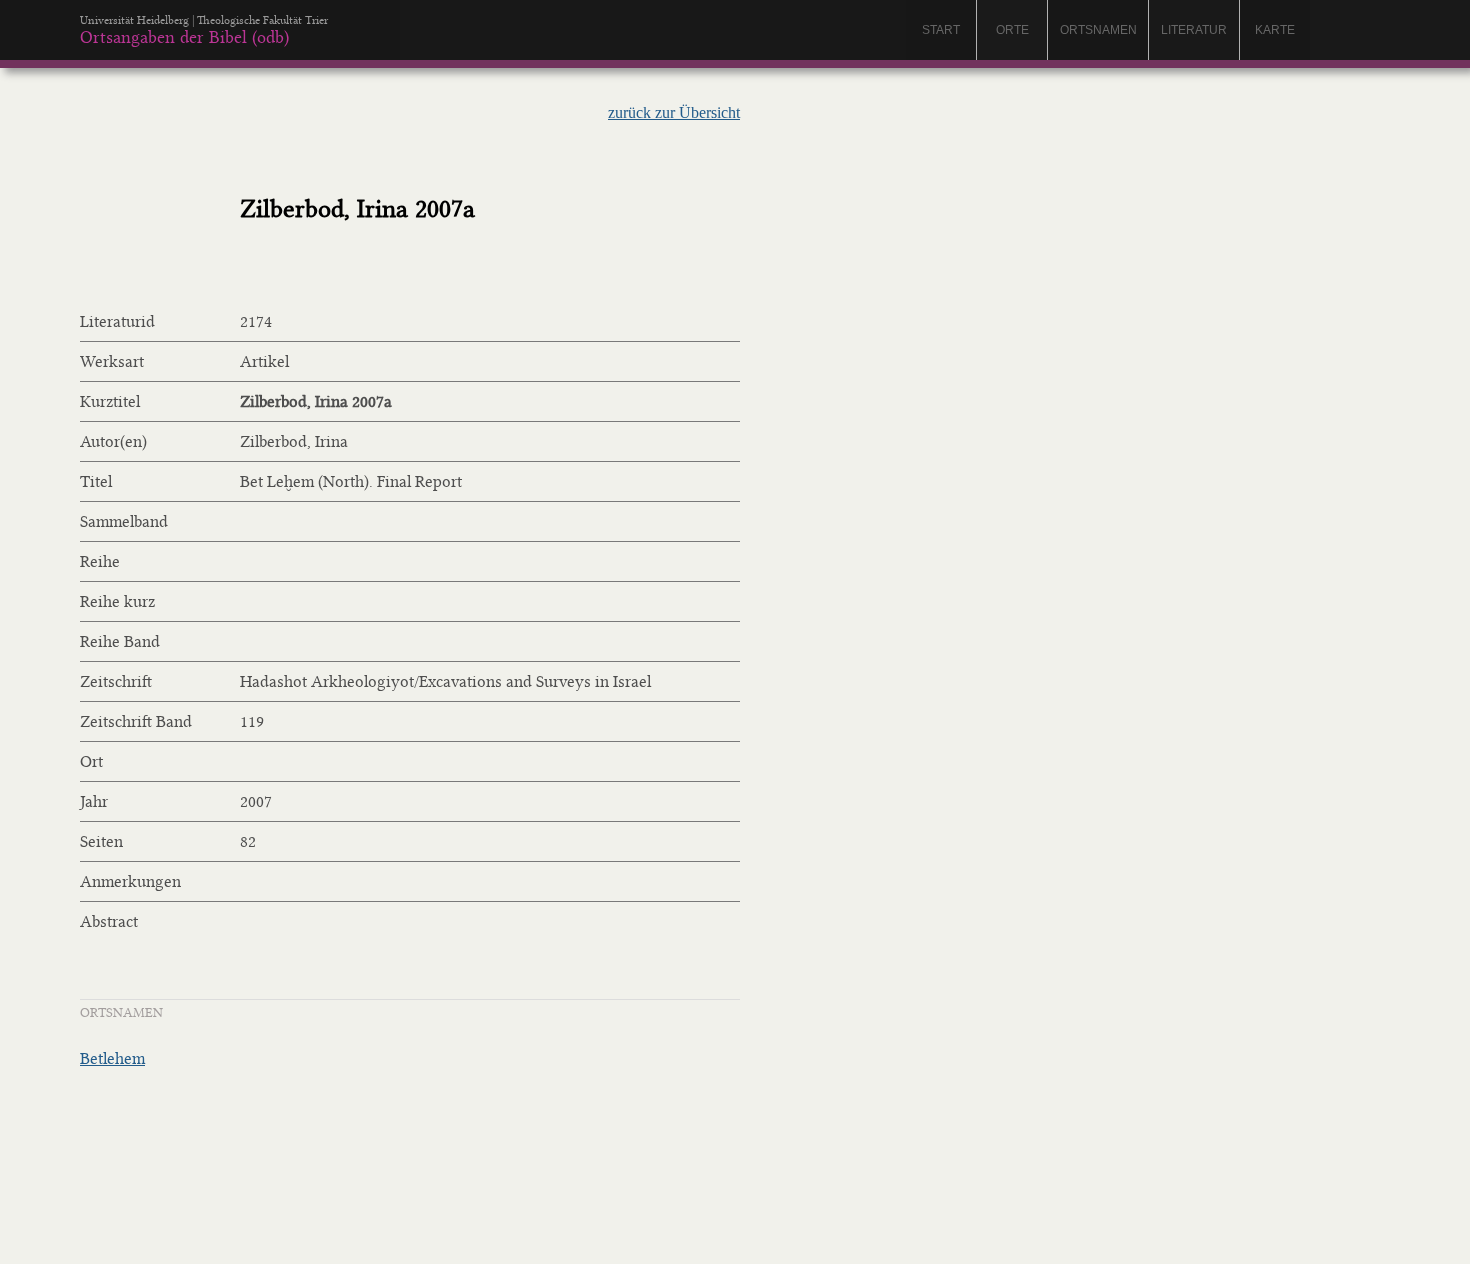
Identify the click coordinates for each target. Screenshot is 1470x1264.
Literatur (1194, 30)
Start (941, 30)
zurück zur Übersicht (674, 112)
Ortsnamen (1098, 30)
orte (1012, 30)
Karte (1275, 30)
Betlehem (112, 1058)
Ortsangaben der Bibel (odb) (184, 37)
